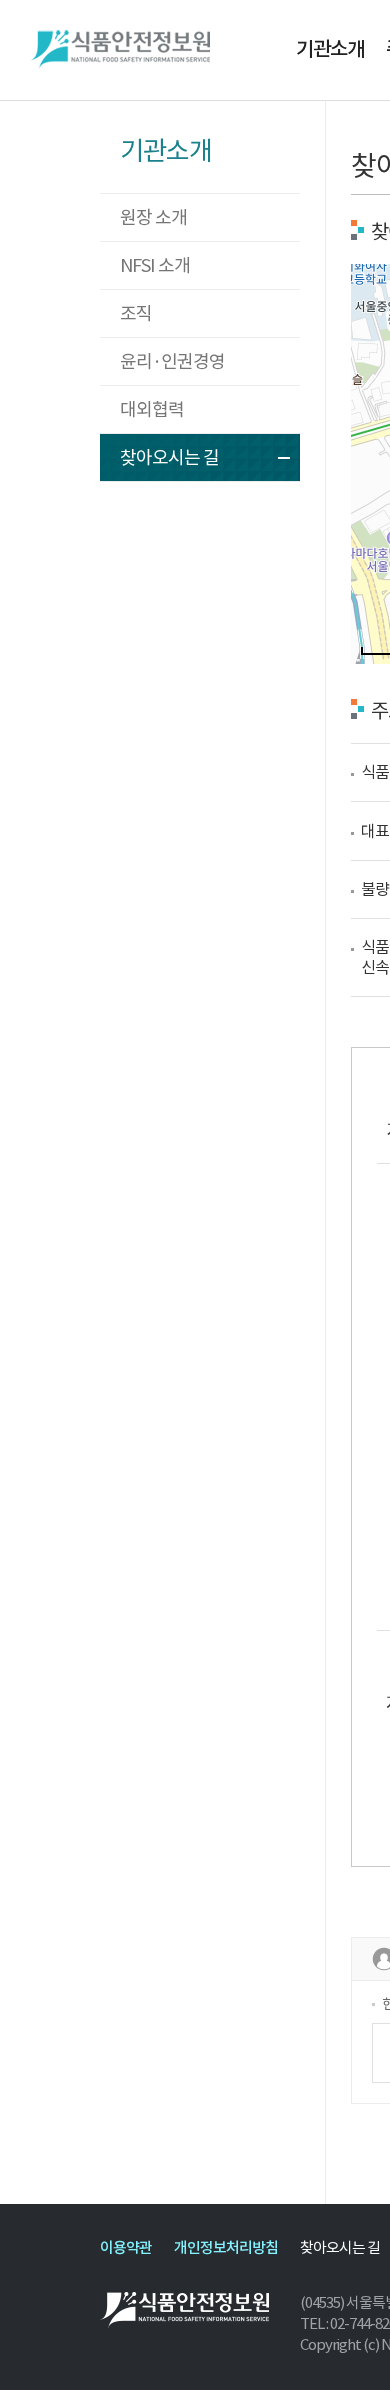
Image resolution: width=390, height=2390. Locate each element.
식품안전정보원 (120, 50)
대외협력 (152, 409)
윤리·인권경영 (172, 361)
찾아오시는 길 (169, 457)
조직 (136, 313)
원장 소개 (153, 217)
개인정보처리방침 (226, 2247)
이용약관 (126, 2247)
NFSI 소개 (155, 265)
